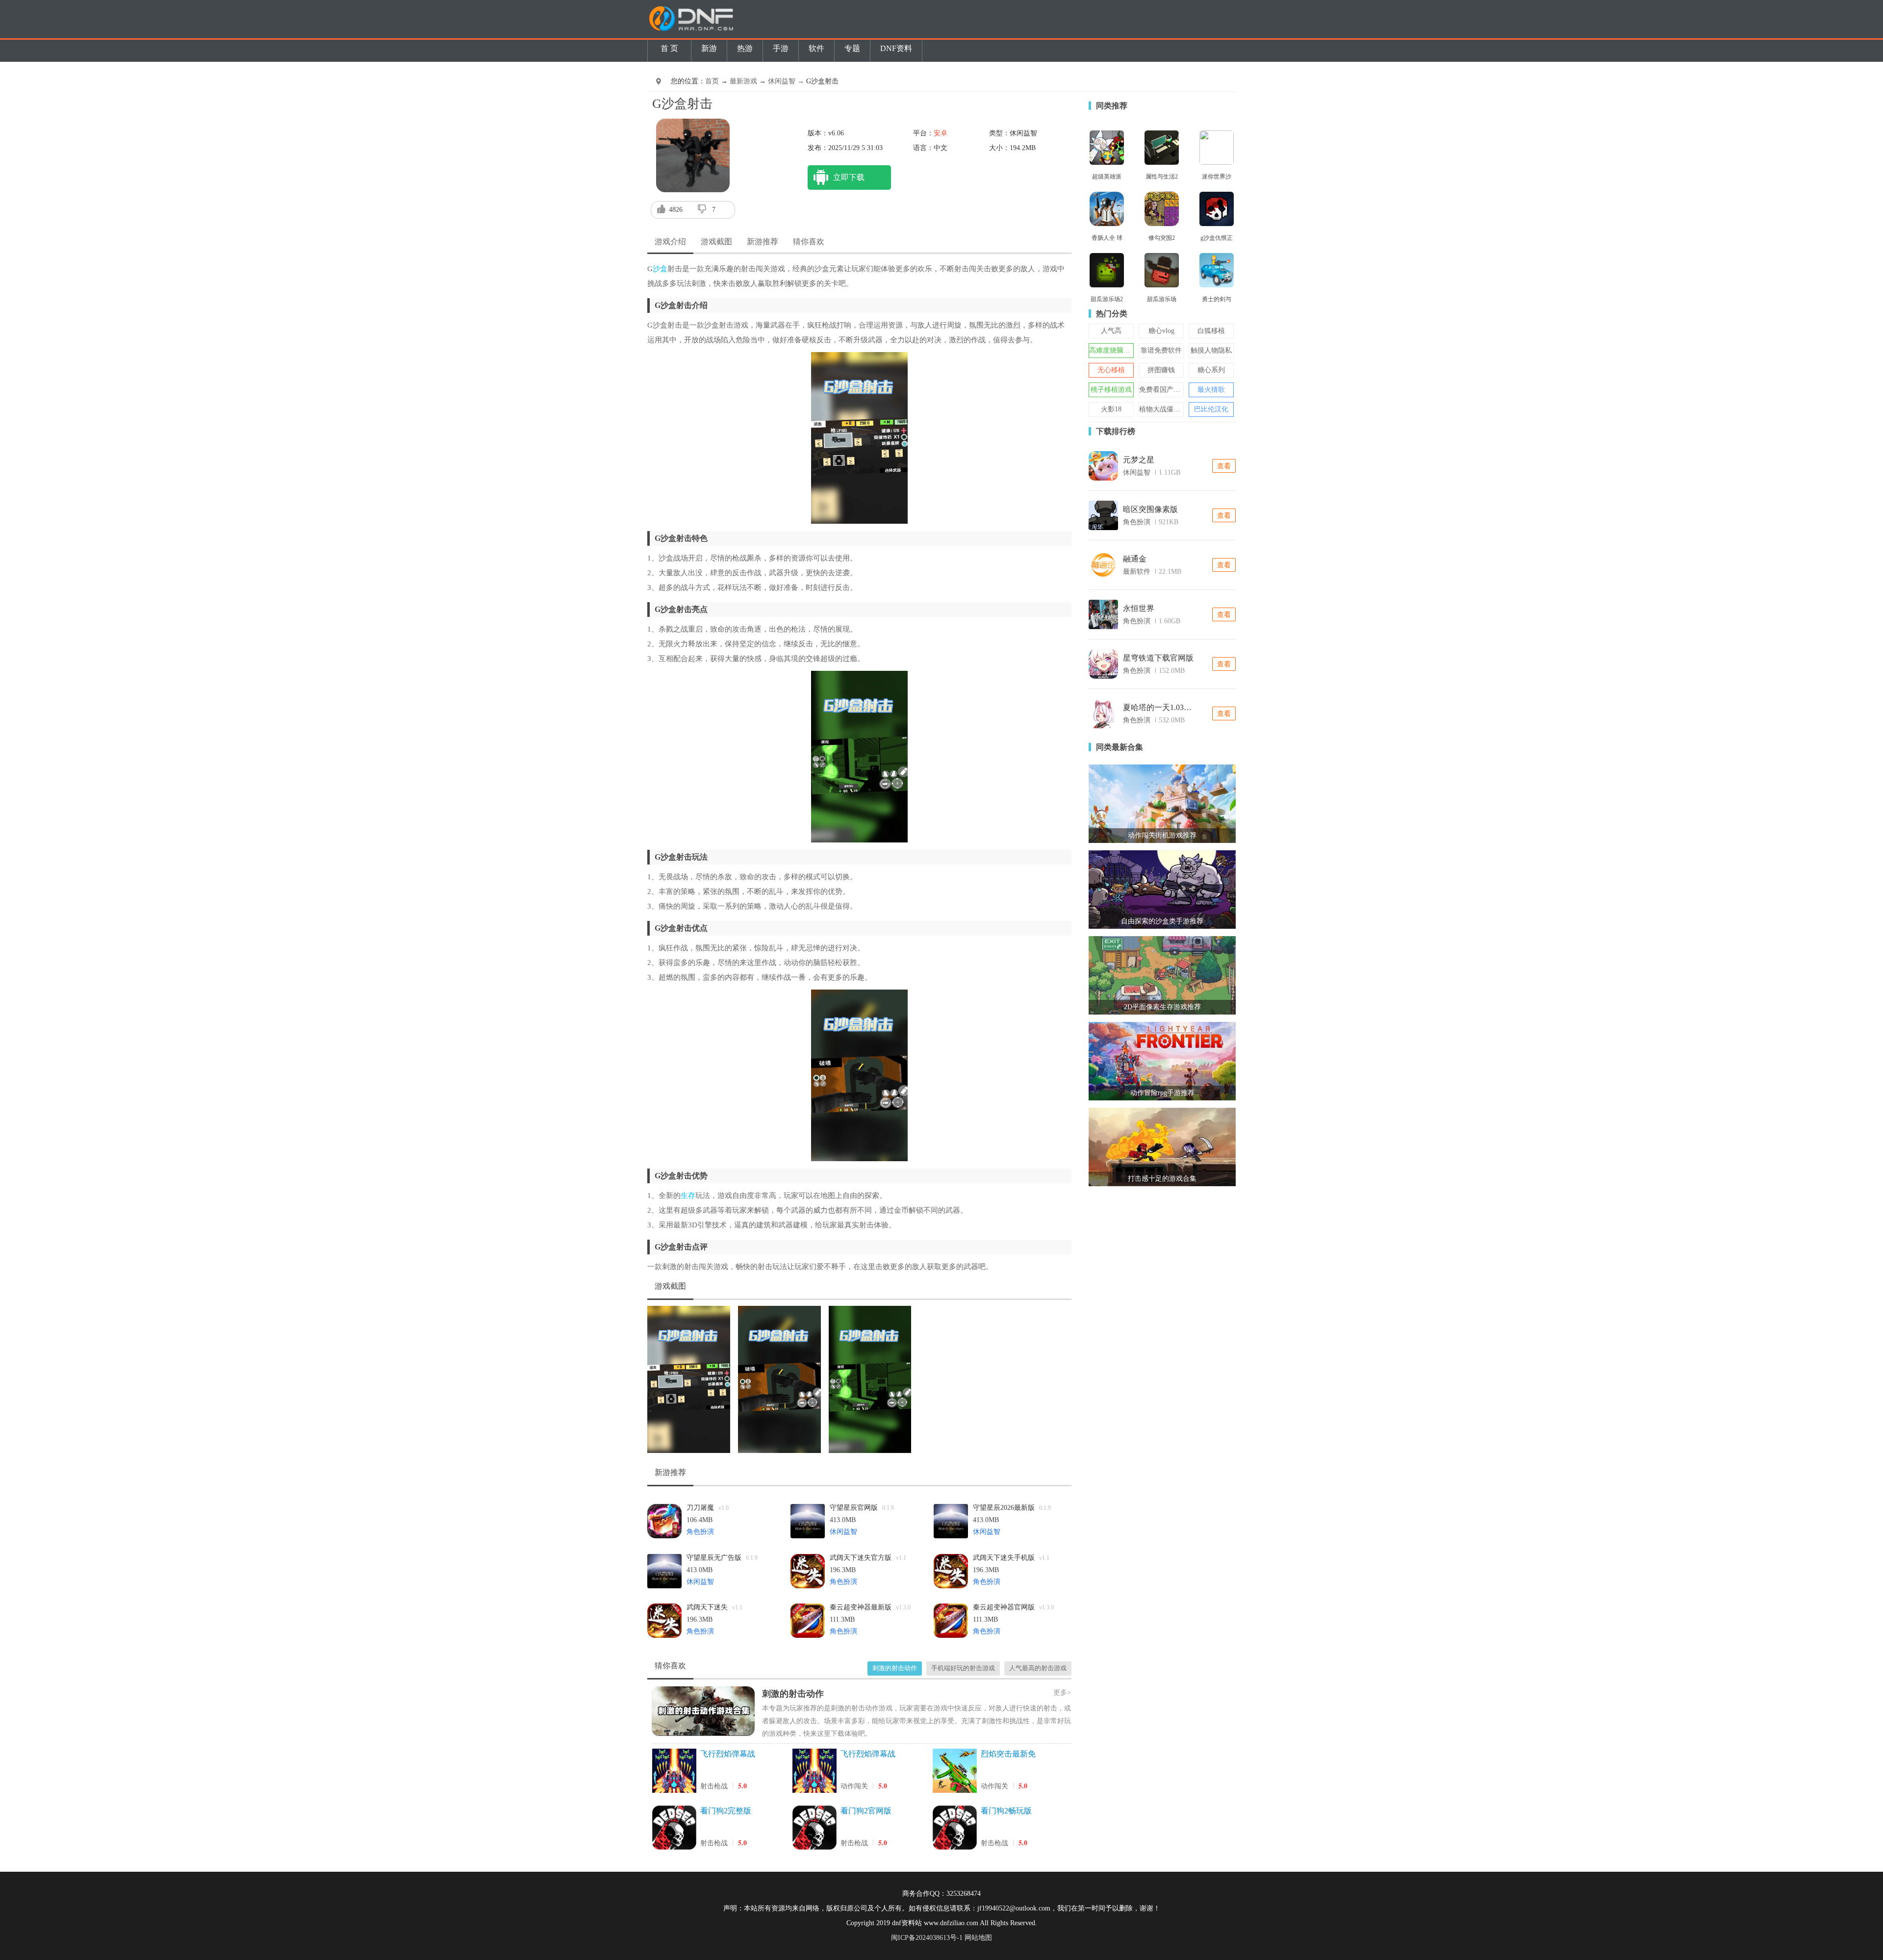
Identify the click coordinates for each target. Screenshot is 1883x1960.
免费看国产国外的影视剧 (1177, 390)
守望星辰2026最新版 (1012, 1508)
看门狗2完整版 (726, 1811)
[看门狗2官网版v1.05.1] (814, 1829)
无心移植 (1111, 370)
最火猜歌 (1211, 390)
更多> (1062, 1693)
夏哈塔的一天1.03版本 (1160, 707)
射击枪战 (714, 1786)
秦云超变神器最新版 (870, 1607)
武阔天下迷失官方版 (868, 1558)
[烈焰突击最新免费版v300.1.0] (955, 1772)
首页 (712, 81)
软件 (816, 48)
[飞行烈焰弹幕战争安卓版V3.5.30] (814, 1772)
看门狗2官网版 (866, 1811)
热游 (745, 48)
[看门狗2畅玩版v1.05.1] (955, 1829)
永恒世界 (1139, 608)
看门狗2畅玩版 (1006, 1811)
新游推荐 (763, 242)
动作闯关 (854, 1786)
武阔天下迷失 (714, 1607)
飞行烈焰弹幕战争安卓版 (868, 1755)
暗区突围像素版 (1150, 509)
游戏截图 (716, 242)
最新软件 (1137, 572)
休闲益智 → (787, 81)
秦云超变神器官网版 (1013, 1607)
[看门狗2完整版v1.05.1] (674, 1829)
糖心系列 (1211, 370)
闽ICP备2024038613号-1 (927, 1938)
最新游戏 (743, 81)
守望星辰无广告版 (722, 1558)
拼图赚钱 (1161, 370)
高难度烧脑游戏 (1113, 350)
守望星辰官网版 (862, 1508)
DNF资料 (896, 48)
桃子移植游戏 (1111, 390)
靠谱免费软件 (1161, 350)
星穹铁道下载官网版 (1158, 658)
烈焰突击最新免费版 (1008, 1755)
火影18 (1111, 409)
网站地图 (978, 1938)
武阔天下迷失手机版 (1011, 1558)
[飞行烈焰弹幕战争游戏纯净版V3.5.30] (674, 1772)
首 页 (669, 48)
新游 (709, 48)
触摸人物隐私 (1211, 350)
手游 (781, 48)
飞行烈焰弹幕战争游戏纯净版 (728, 1755)
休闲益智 (843, 1532)
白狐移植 (1211, 331)
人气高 (1111, 331)
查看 (1224, 466)
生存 (688, 1196)
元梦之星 (1139, 460)
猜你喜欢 (809, 242)
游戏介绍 (670, 242)
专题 (852, 48)
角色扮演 (700, 1532)
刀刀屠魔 (708, 1508)
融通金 (1135, 559)
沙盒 (660, 269)
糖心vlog (1161, 331)
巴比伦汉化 (1211, 409)
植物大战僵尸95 (1163, 409)
